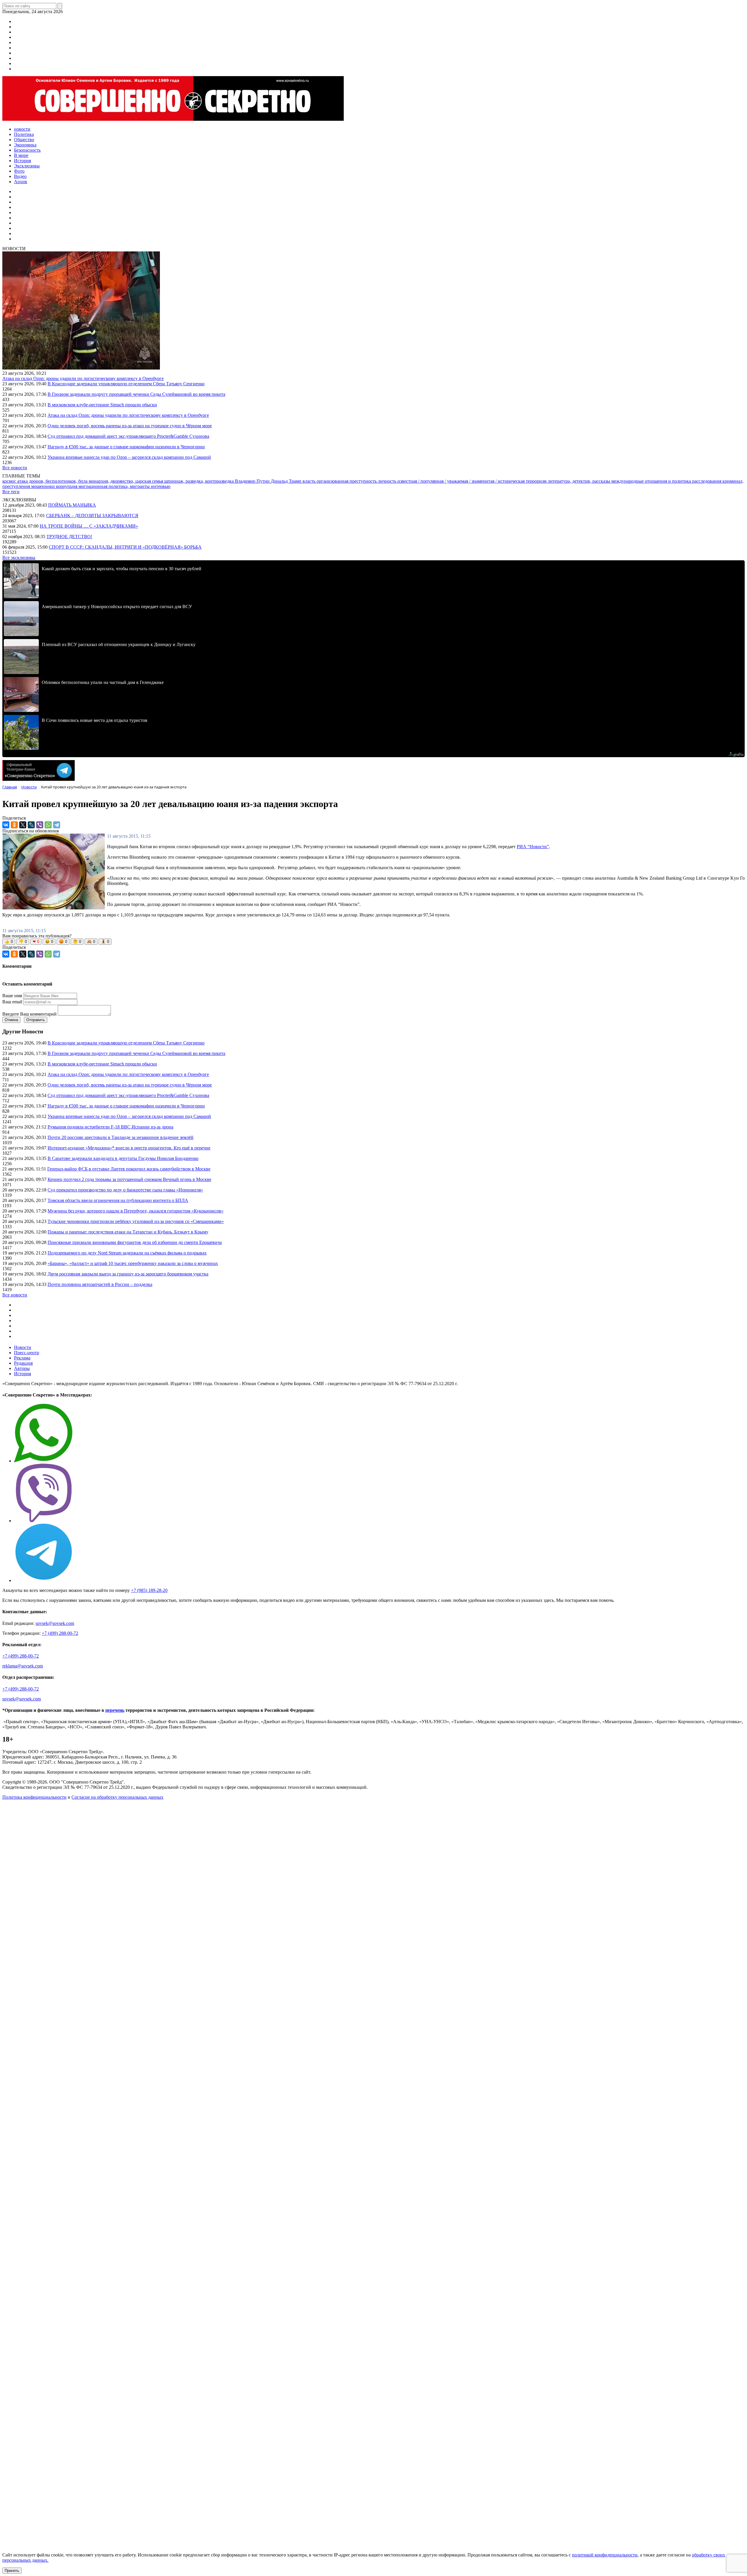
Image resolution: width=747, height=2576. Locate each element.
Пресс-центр (27, 1353)
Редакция (23, 1363)
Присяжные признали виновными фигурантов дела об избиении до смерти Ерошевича (135, 1242)
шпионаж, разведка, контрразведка (200, 481)
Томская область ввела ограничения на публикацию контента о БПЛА (118, 1200)
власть (310, 481)
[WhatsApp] (48, 825)
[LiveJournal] (31, 825)
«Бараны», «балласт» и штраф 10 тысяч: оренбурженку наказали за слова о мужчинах (133, 1263)
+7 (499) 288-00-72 (60, 1633)
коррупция (67, 486)
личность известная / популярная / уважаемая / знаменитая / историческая (452, 481)
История (22, 1374)
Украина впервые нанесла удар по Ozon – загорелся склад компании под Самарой (129, 457)
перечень (115, 1710)
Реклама (22, 1358)
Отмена (11, 1020)
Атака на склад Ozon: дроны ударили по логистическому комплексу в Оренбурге (83, 378)
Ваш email (12, 1002)
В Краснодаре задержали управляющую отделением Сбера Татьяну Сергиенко (126, 384)
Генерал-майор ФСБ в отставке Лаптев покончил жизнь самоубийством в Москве (129, 1169)
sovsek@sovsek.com (55, 1623)
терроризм (537, 481)
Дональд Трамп (287, 481)
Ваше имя (12, 996)
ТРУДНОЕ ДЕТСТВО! (69, 537)
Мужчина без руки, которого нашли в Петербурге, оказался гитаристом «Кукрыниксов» (136, 1211)
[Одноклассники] (14, 825)
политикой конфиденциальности (605, 2555)
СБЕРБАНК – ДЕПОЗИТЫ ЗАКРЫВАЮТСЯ (92, 516)
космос (10, 481)
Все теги (11, 492)
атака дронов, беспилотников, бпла (53, 481)
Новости (23, 1347)
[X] (23, 825)
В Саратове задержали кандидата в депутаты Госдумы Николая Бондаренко (123, 1158)
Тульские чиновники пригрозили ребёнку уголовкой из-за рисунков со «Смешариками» (136, 1221)
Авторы (22, 1368)
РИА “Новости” (533, 847)
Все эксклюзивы (19, 558)
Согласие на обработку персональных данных (117, 1797)
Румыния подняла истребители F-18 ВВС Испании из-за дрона (110, 1127)
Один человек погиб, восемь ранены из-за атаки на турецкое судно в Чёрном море (130, 426)
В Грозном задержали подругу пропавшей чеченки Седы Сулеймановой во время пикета (136, 394)
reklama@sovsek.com (23, 1666)
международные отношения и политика (652, 481)
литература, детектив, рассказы (580, 481)
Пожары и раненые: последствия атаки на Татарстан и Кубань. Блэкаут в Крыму (128, 1232)
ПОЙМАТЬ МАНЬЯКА (72, 505)
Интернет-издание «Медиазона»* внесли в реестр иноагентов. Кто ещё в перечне (129, 1148)
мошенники (44, 486)
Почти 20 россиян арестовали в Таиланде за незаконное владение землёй (121, 1137)
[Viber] (40, 825)
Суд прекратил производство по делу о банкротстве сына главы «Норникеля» (125, 1190)
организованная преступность (347, 481)
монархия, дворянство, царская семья (126, 481)
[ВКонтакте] (6, 825)
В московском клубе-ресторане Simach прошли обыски (102, 405)
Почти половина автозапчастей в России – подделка (100, 1284)
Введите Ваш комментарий (29, 1014)
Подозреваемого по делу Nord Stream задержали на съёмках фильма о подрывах (127, 1253)
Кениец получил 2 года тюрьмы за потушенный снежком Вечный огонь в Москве (129, 1179)
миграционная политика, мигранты (115, 486)
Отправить (36, 1020)
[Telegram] (57, 825)
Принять (12, 2571)
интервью (161, 486)
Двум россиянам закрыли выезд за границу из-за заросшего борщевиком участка (128, 1274)
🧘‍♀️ (105, 942)
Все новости (15, 468)
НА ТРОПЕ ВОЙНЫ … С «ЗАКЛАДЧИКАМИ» (89, 526)
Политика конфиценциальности (34, 1797)
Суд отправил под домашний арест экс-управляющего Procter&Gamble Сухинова (128, 436)
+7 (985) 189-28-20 (149, 1590)
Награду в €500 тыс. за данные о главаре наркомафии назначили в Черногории (126, 447)
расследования (707, 481)
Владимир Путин (253, 481)
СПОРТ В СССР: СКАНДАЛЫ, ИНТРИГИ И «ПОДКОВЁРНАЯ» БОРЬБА (125, 547)
